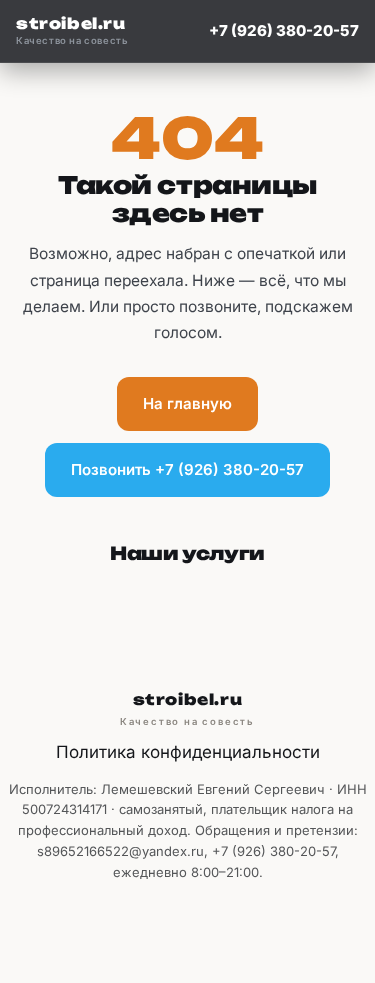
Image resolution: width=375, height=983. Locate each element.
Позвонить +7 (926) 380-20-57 (187, 469)
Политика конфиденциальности (188, 752)
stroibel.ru (72, 31)
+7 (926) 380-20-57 (284, 30)
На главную (187, 403)
